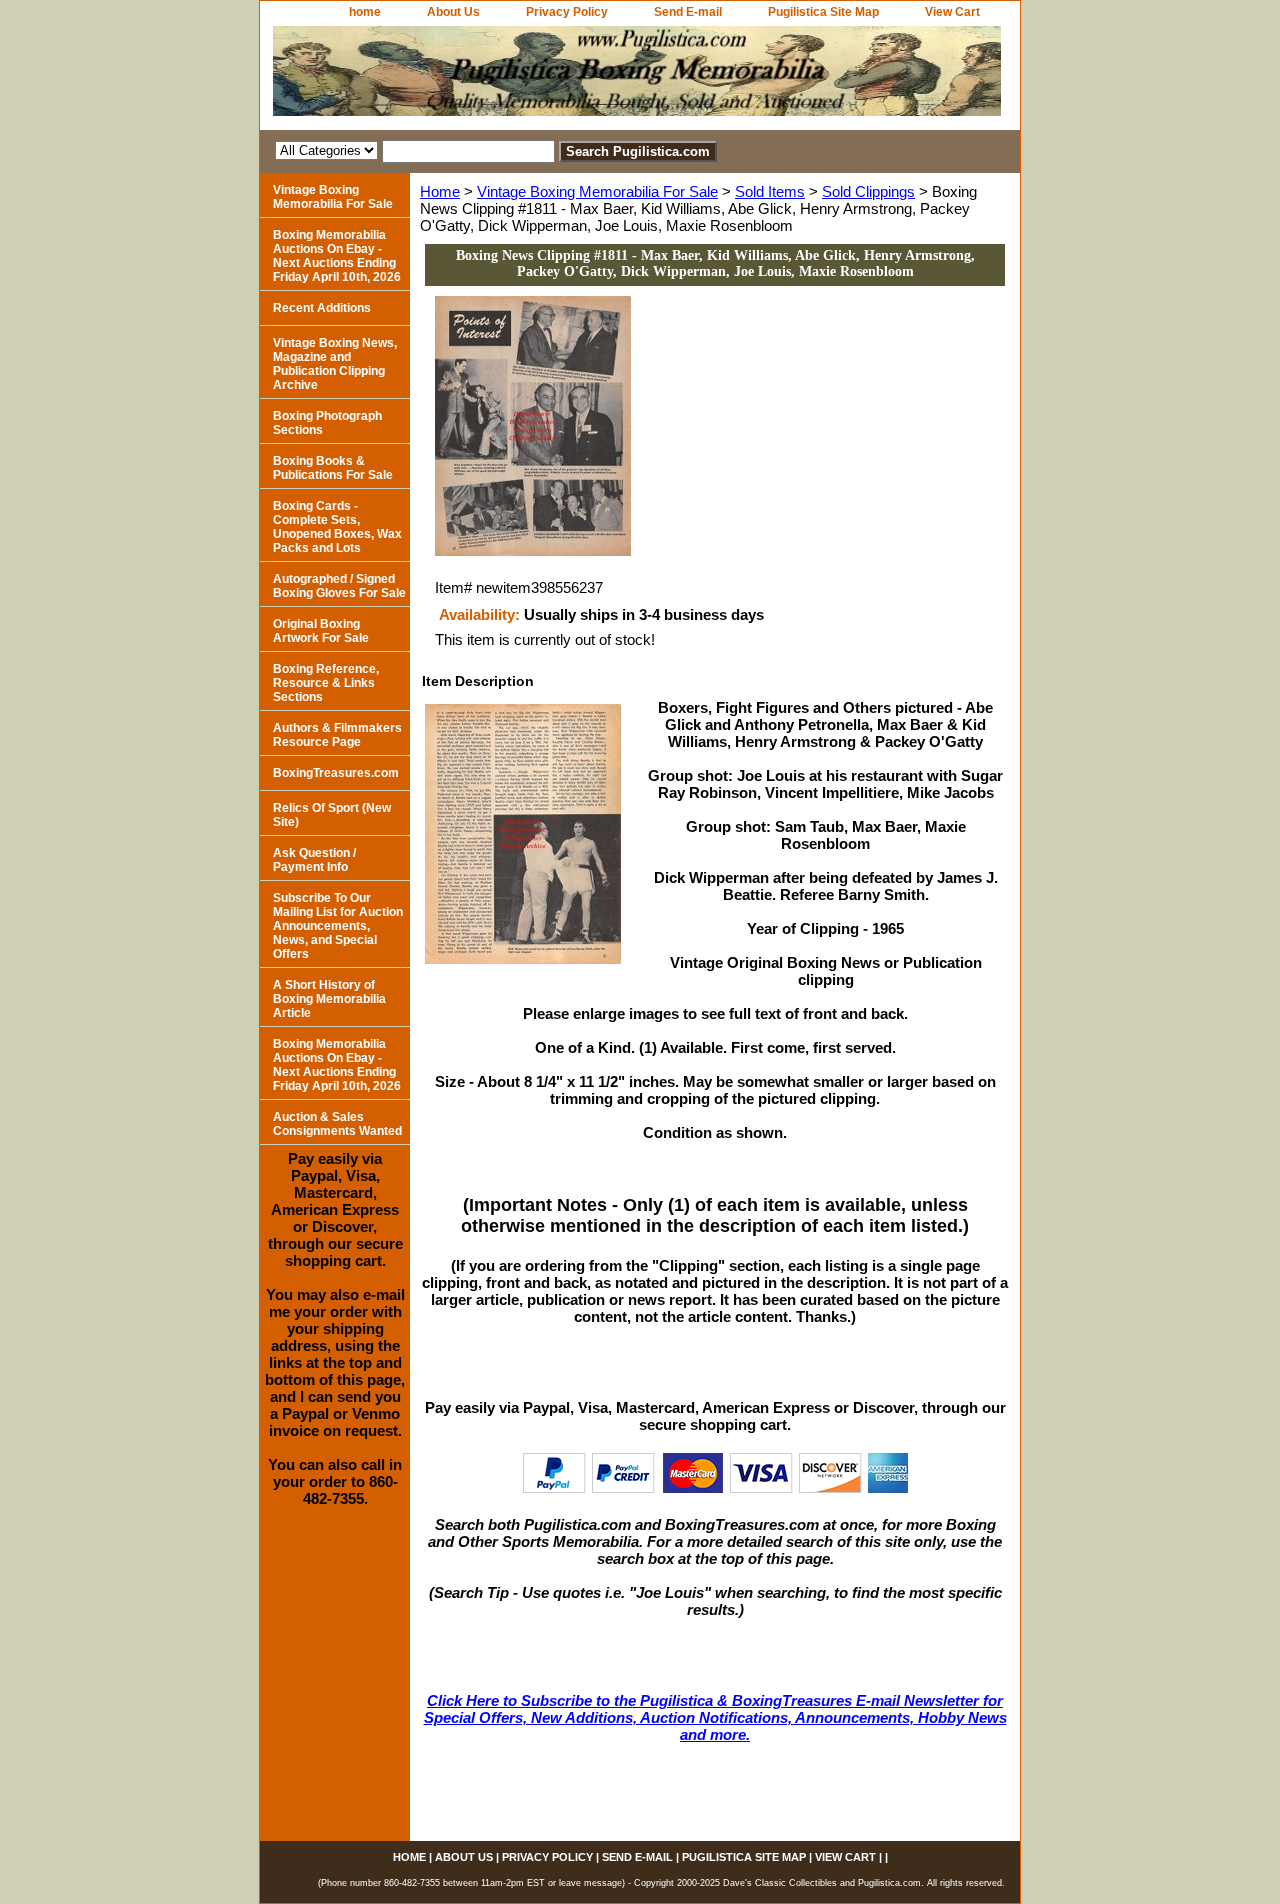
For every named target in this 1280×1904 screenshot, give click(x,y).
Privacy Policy (567, 12)
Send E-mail (688, 12)
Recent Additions (322, 308)
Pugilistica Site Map (823, 12)
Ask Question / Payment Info (314, 860)
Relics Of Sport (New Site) (332, 815)
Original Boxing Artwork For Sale (321, 631)
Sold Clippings (868, 191)
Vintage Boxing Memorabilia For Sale (597, 191)
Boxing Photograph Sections (327, 423)
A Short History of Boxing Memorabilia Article (329, 999)
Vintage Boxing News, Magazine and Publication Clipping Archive (335, 364)
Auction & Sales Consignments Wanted (337, 1124)
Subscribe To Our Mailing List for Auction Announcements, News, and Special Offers (338, 926)
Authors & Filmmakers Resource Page (337, 735)
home (365, 12)
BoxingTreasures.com (336, 773)
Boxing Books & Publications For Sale (333, 468)
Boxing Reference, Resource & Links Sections (326, 683)
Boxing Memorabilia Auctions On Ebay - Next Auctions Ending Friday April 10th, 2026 (337, 256)
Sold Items (770, 191)
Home (440, 191)
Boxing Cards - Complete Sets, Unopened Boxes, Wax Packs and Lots (337, 527)
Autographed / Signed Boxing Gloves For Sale (339, 586)
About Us (453, 12)
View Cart (952, 12)
